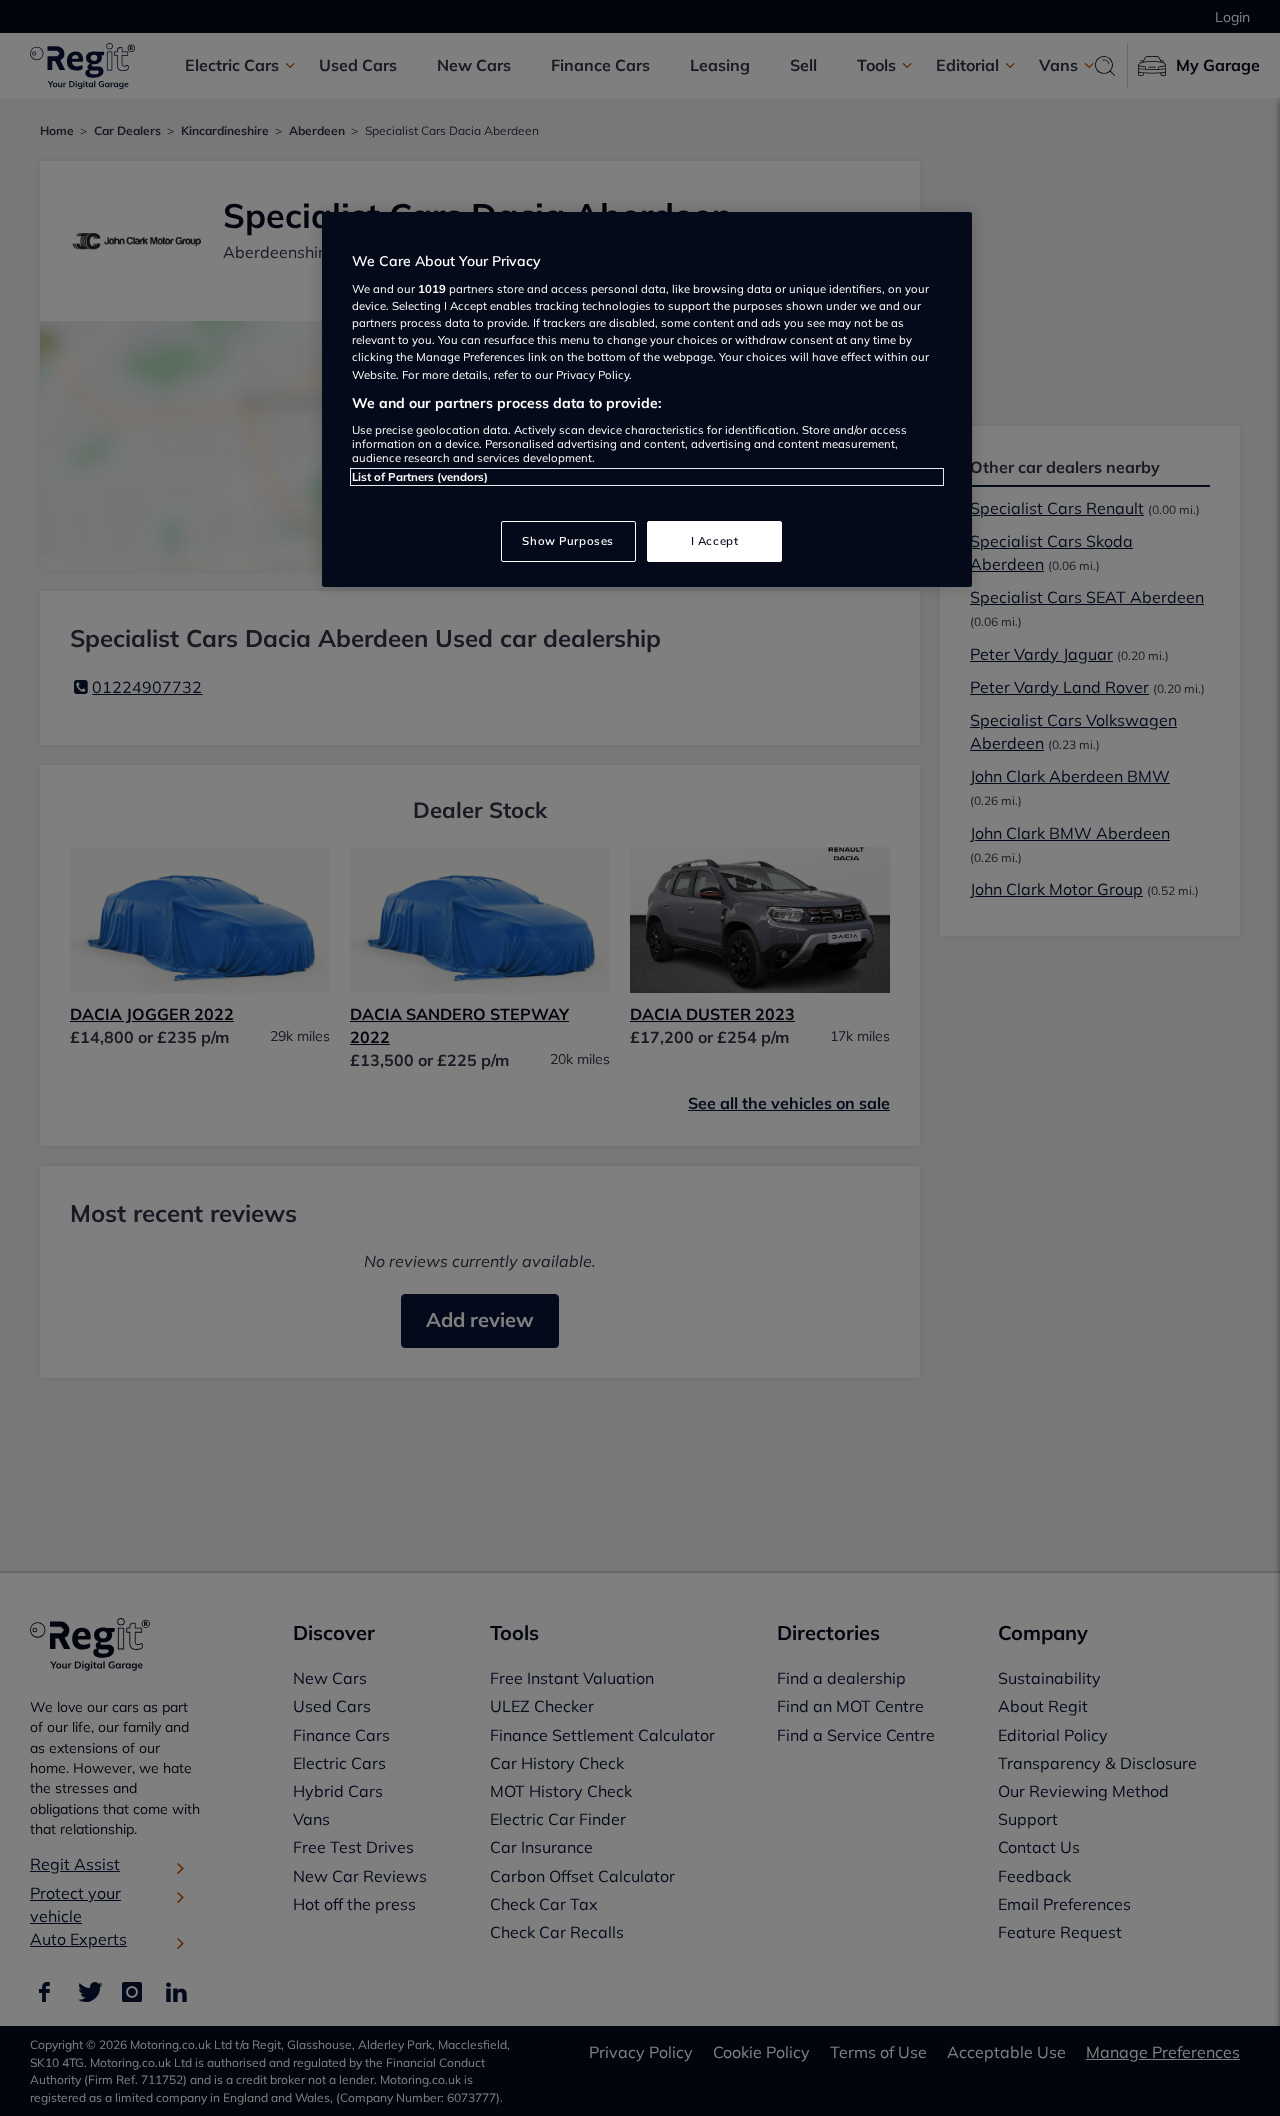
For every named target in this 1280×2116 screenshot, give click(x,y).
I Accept (715, 541)
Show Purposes (567, 541)
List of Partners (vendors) (420, 477)
